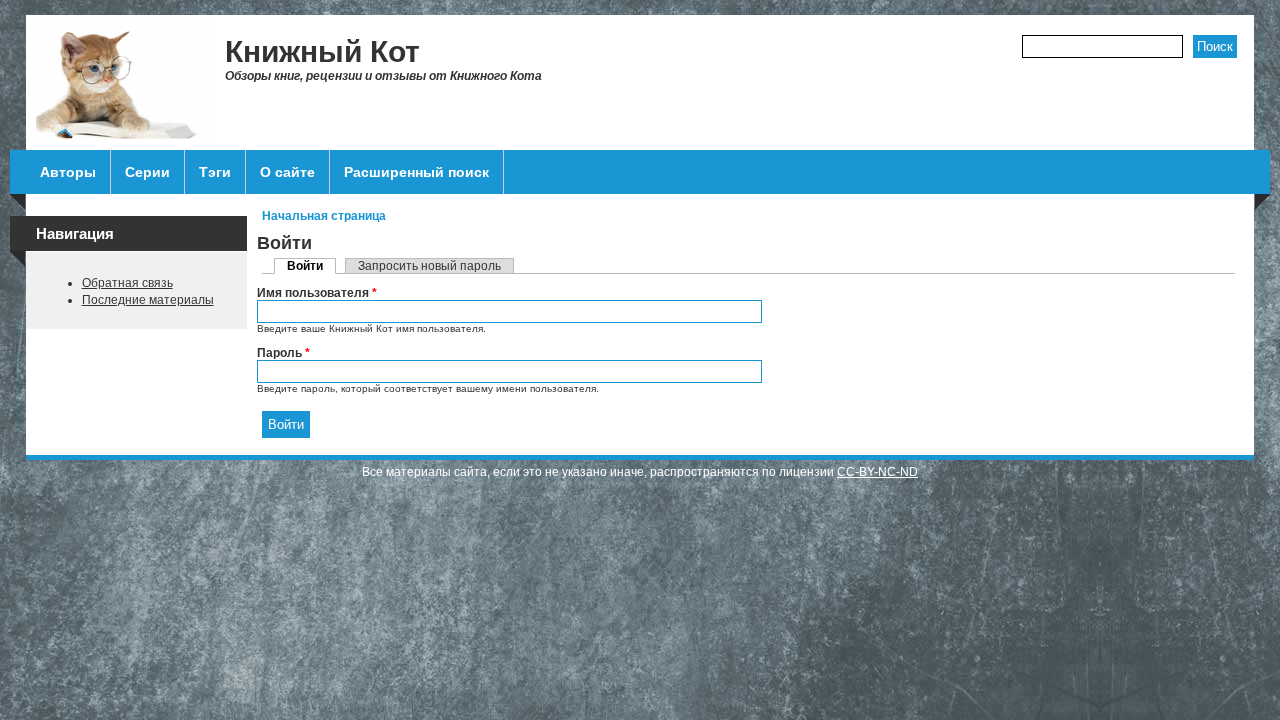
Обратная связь (127, 283)
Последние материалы (148, 300)
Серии (147, 172)
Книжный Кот (322, 51)
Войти (311, 266)
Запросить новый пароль (429, 266)
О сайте (287, 172)
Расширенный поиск (416, 172)
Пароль (283, 353)
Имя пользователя (317, 293)
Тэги (215, 172)
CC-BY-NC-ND (877, 472)
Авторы (68, 172)
